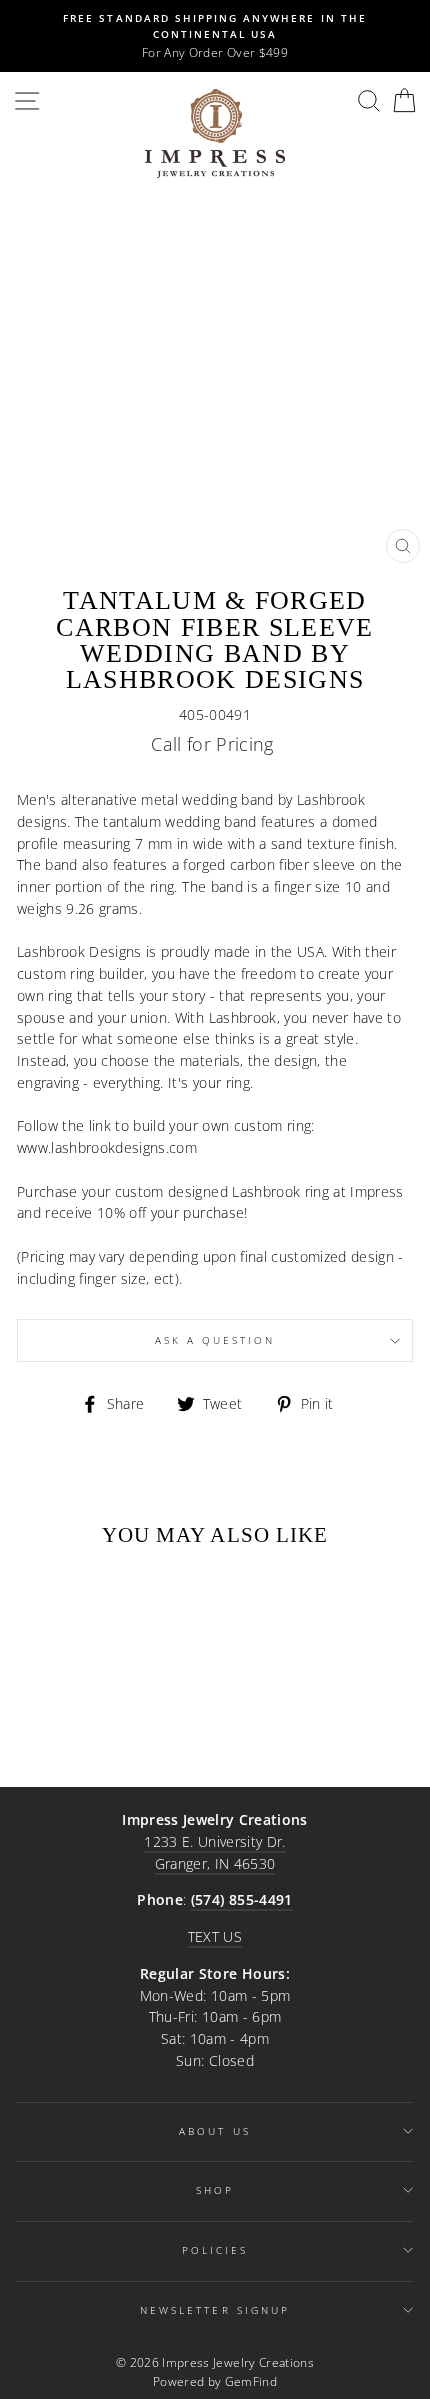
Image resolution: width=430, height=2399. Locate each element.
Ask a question (215, 1340)
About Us (214, 2131)
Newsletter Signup (215, 2310)
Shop (215, 2190)
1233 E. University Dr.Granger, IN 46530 (214, 1852)
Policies (215, 2250)
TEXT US (215, 1936)
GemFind (251, 2381)
